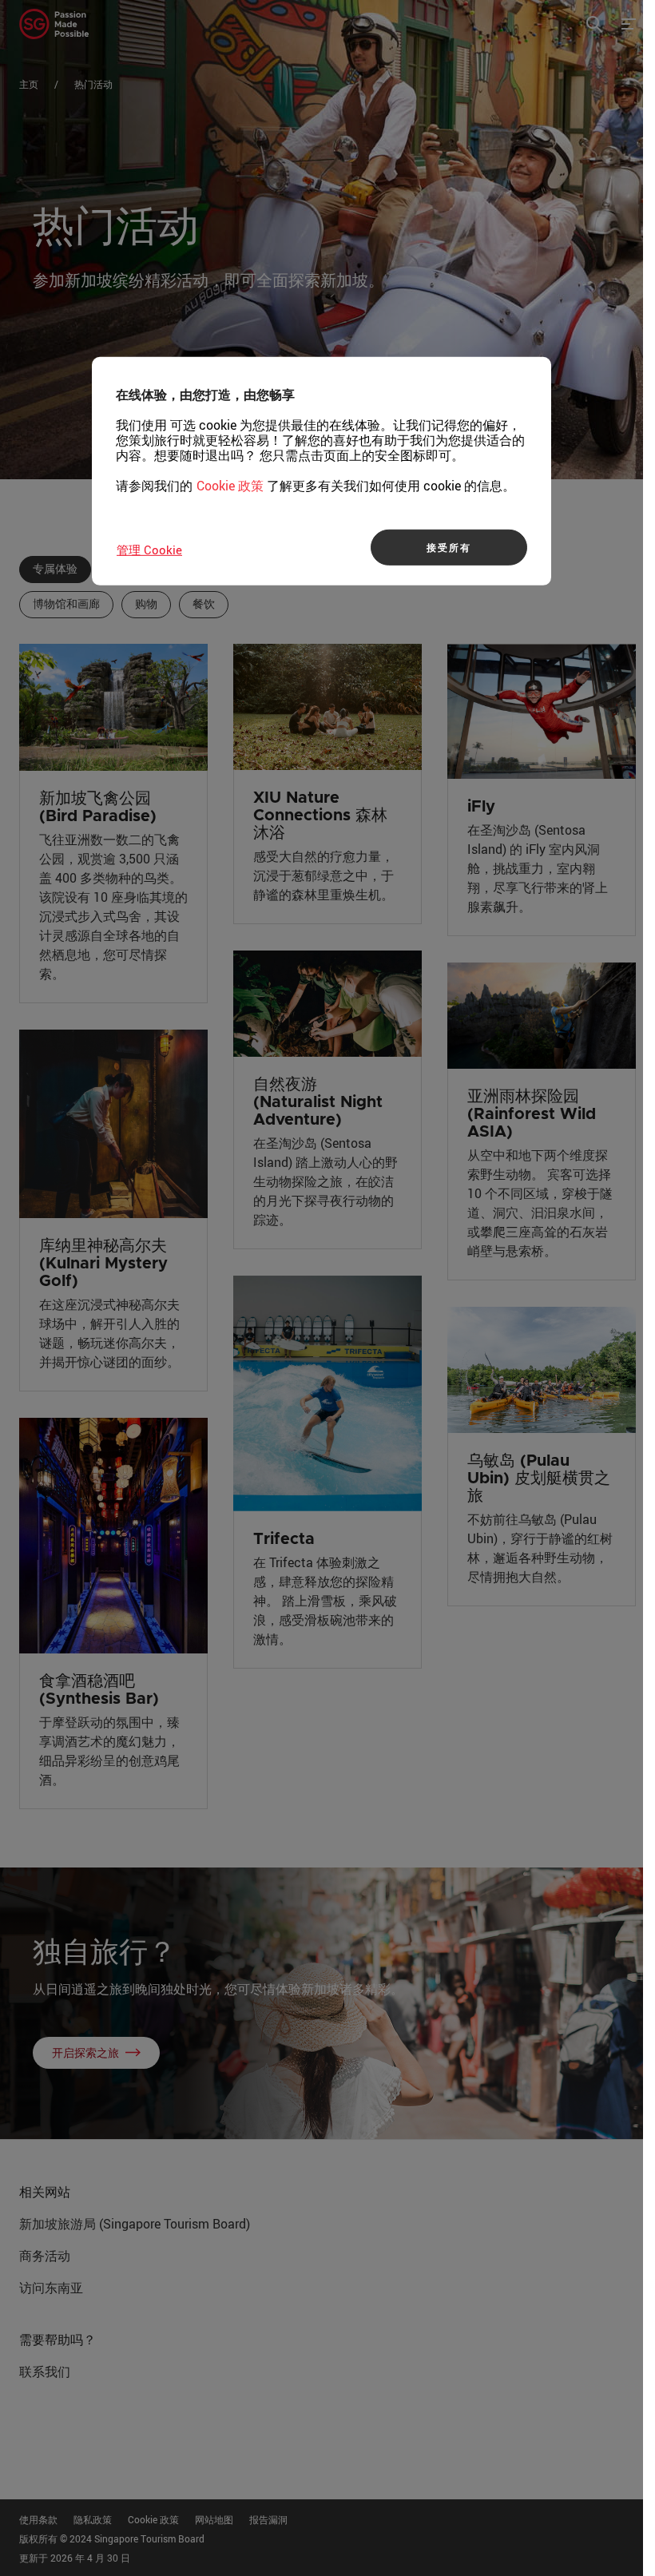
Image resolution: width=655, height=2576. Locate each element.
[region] (322, 471)
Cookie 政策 (230, 486)
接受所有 (449, 547)
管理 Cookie (149, 550)
